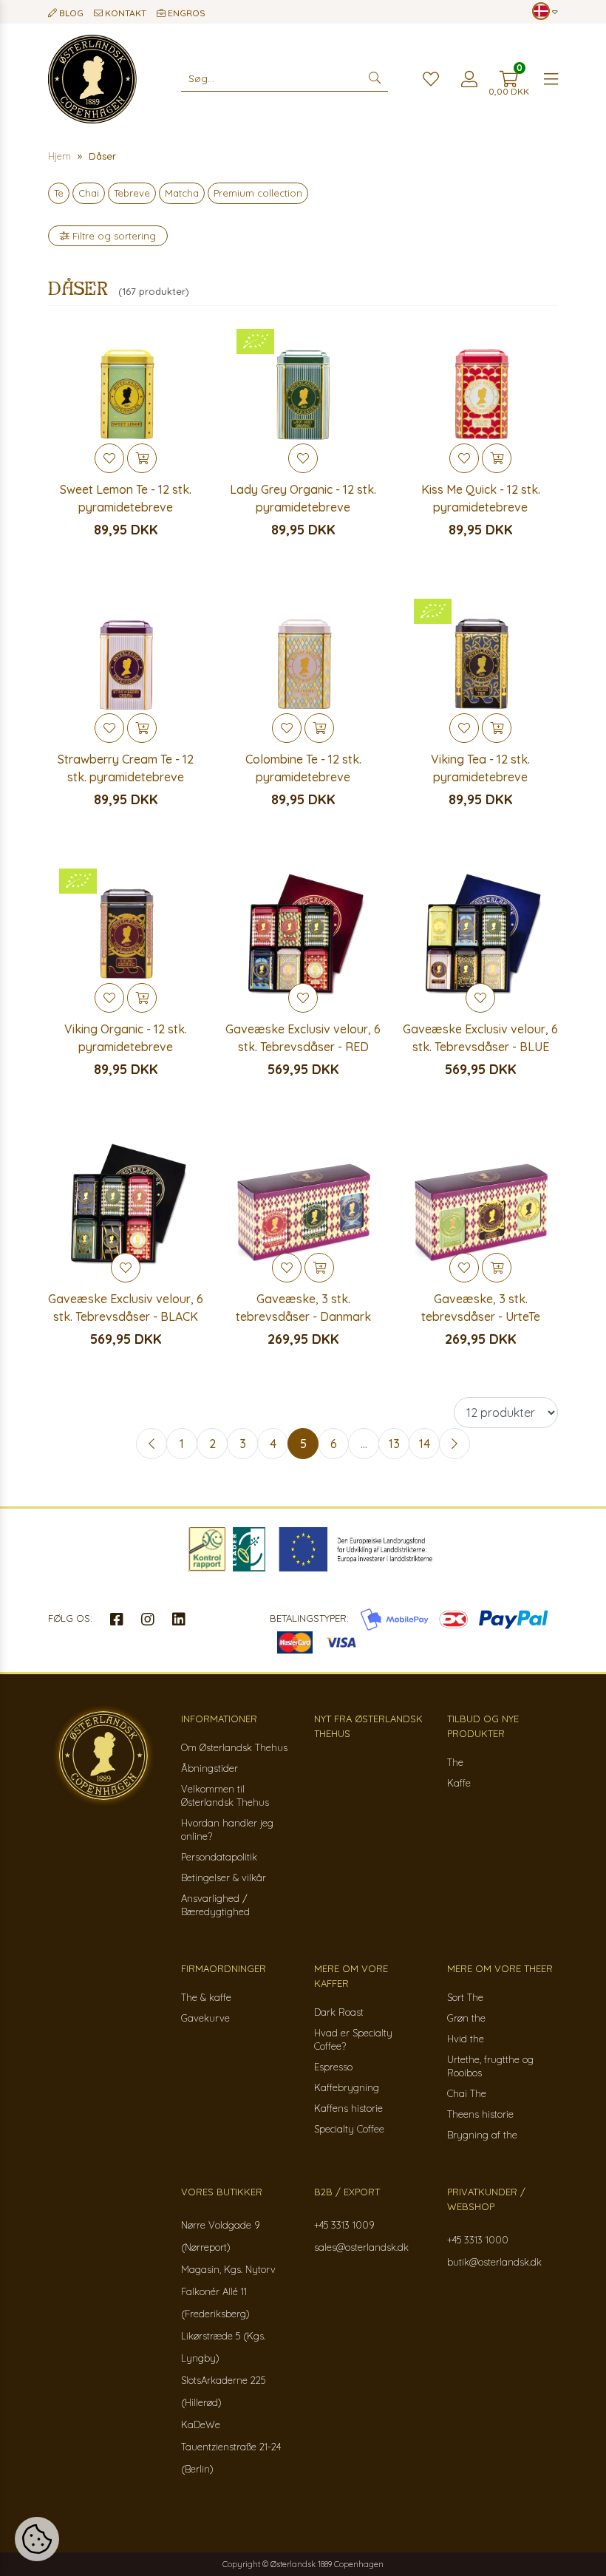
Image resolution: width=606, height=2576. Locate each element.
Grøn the (466, 2018)
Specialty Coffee (349, 2129)
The (455, 1762)
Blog (70, 13)
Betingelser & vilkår (224, 1877)
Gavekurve (205, 2018)
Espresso (333, 2067)
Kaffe (459, 1783)
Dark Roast (339, 2012)
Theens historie (480, 2114)
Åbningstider (210, 1768)
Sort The (465, 1997)
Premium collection (258, 193)
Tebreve (132, 193)
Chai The (467, 2093)
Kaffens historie (348, 2108)
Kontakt (125, 13)
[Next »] (454, 1444)
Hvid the (466, 2039)
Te (59, 193)
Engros (185, 13)
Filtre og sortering (113, 236)
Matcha (182, 193)
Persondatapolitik (219, 1857)
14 (425, 1444)
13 (394, 1444)
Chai (89, 193)
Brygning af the (482, 2135)
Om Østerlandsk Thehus (234, 1747)
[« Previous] (151, 1444)
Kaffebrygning (347, 2087)
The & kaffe (206, 1997)
